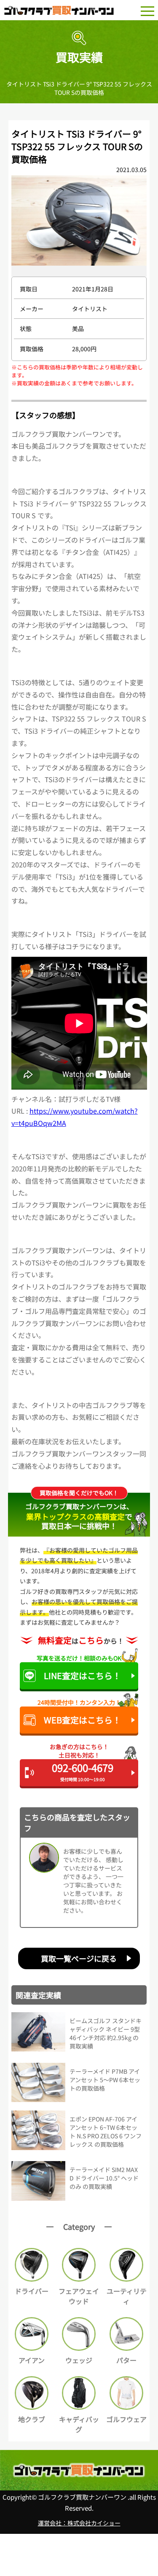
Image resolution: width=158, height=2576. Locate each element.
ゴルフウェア (126, 2419)
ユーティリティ (127, 2296)
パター (126, 2360)
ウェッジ (79, 2360)
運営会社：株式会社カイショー (79, 2523)
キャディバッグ (79, 2424)
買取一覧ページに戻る (79, 1958)
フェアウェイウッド (79, 2296)
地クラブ (32, 2419)
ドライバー (32, 2291)
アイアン (32, 2360)
